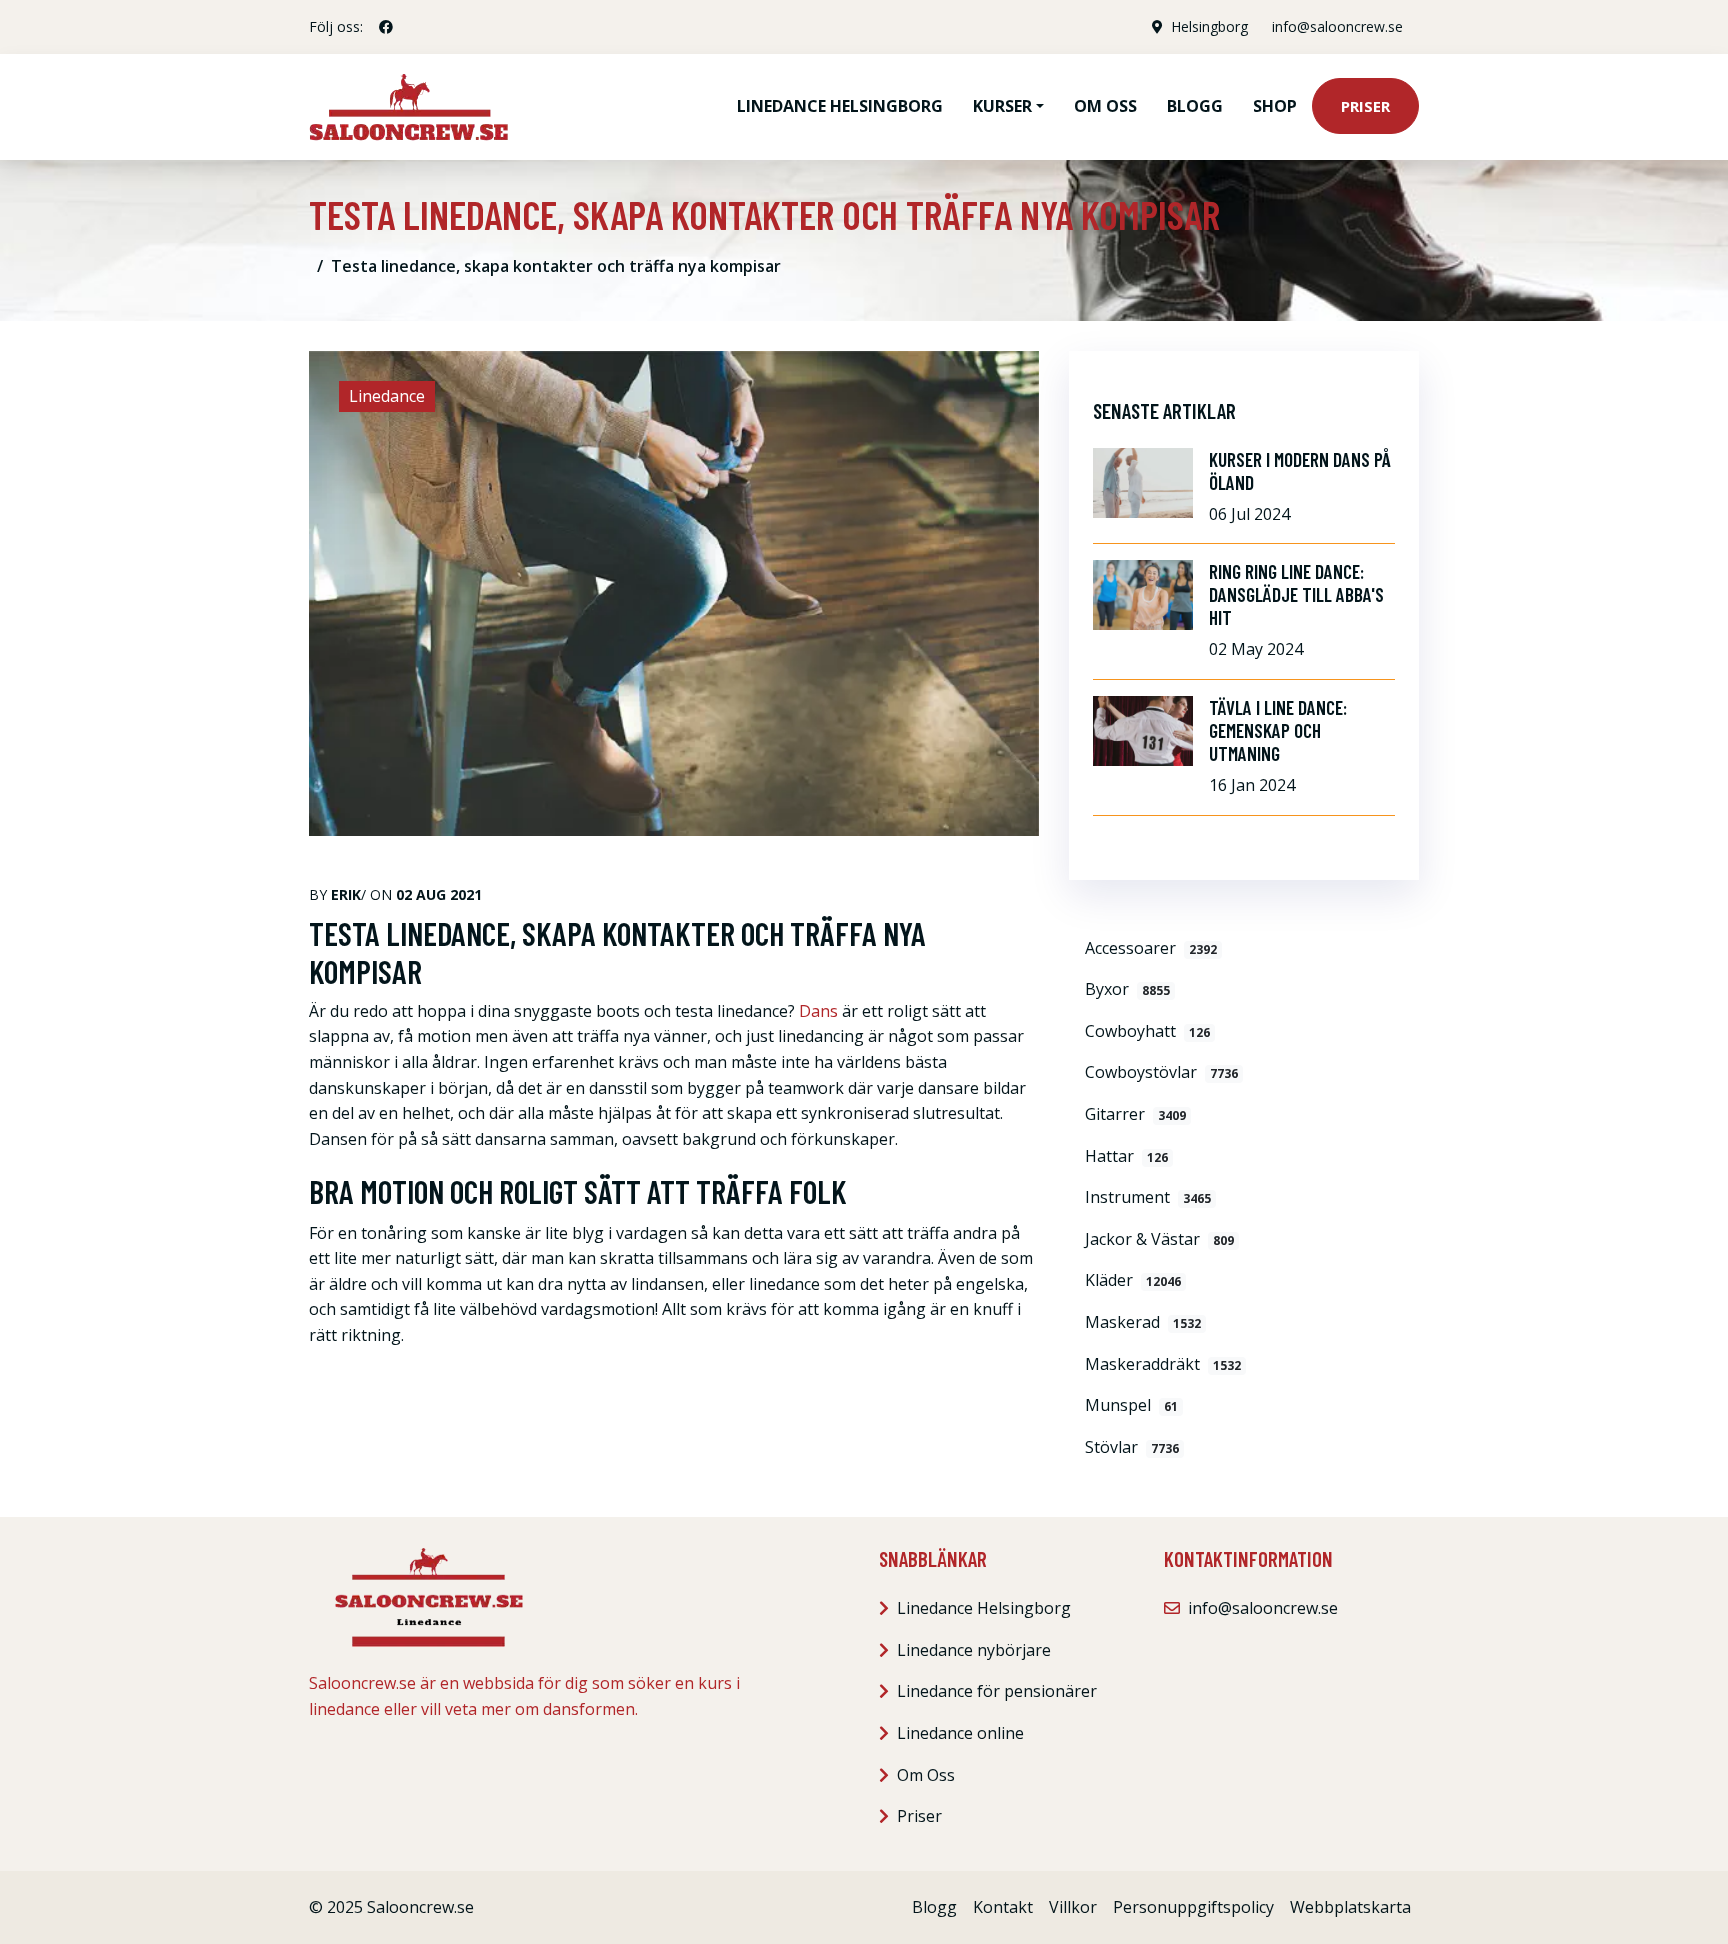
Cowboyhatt (1147, 1031)
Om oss (1105, 106)
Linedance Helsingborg (840, 106)
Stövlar (1132, 1447)
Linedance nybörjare (974, 1650)
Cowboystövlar (1161, 1072)
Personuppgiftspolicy (1193, 1907)
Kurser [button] (1002, 106)
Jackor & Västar (1159, 1239)
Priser (1365, 106)
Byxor (1127, 989)
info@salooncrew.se (1337, 26)
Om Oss (926, 1775)
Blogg (1195, 106)
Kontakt (1003, 1907)
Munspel (1131, 1405)
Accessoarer (1151, 948)
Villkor (1073, 1907)
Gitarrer (1135, 1114)
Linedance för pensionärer (997, 1691)
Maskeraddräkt (1163, 1364)
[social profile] (386, 27)
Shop (1275, 106)
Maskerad (1143, 1322)
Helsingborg (1209, 26)
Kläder (1133, 1280)
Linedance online (960, 1733)
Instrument (1148, 1197)
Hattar (1126, 1156)
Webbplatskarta (1350, 1907)
